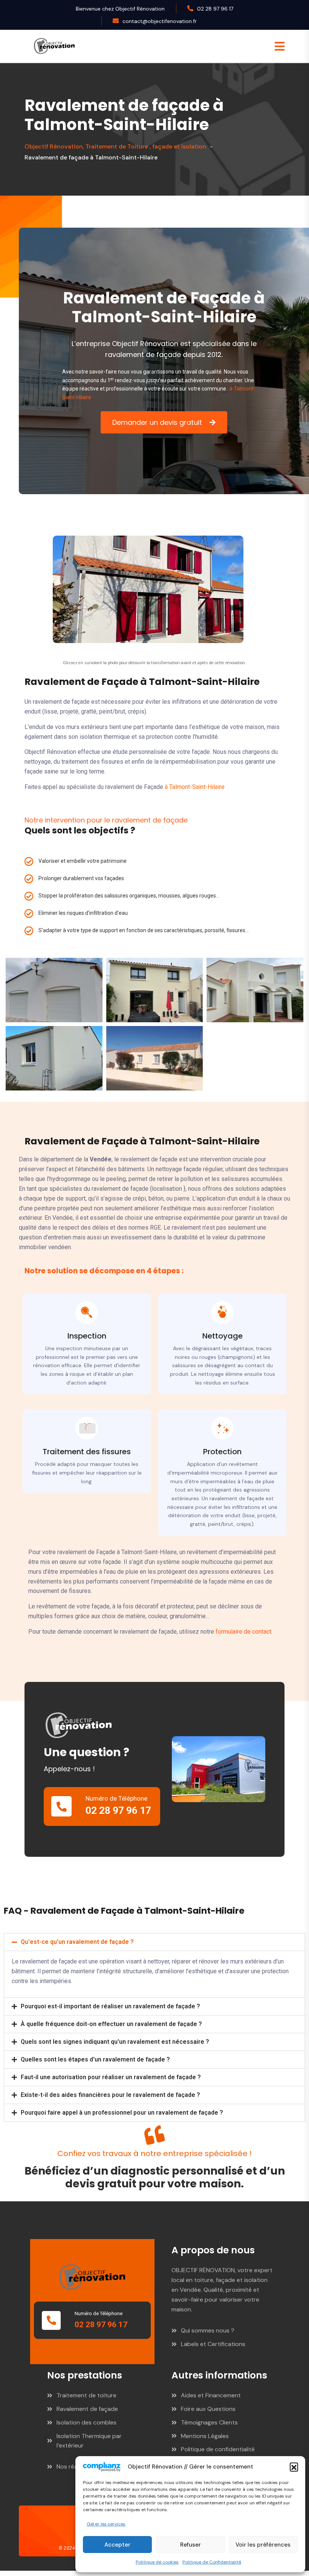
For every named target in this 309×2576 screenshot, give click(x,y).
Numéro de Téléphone (116, 1798)
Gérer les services (106, 2524)
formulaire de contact (243, 1632)
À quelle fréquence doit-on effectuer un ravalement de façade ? (111, 2024)
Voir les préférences (263, 2545)
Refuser (190, 2545)
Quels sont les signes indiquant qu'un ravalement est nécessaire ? (115, 2042)
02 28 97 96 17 (215, 9)
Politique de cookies (157, 2562)
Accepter (117, 2545)
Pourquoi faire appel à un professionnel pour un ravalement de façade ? (122, 2113)
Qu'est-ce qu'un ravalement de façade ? (77, 1942)
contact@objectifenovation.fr (160, 21)
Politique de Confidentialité (212, 2562)
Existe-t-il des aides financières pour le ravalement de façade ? (110, 2095)
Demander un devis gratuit (157, 422)
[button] (294, 2467)
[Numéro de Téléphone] (61, 1806)
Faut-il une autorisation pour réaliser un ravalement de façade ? (111, 2077)
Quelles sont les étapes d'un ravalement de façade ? (95, 2059)
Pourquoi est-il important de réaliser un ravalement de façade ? (110, 2006)
